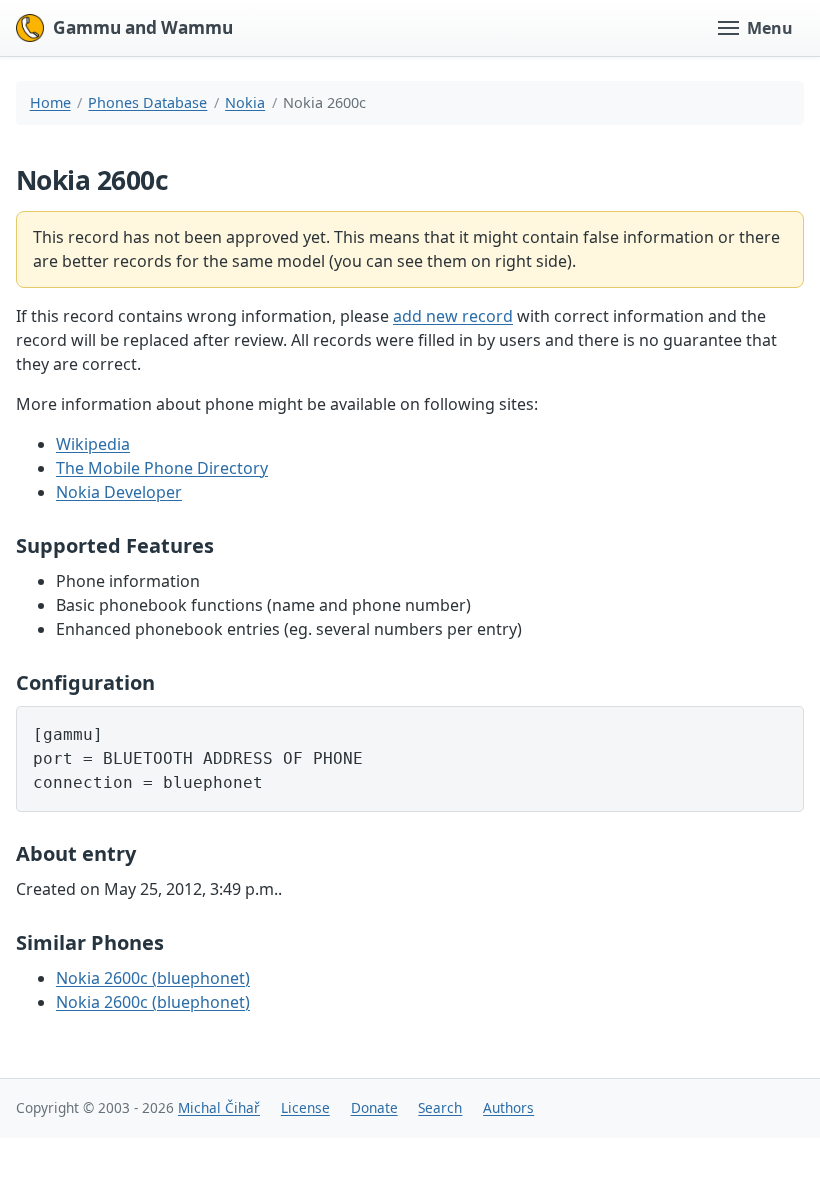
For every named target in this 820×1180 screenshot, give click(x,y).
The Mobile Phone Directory (162, 468)
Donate (374, 1107)
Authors (508, 1107)
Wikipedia (93, 444)
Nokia (245, 102)
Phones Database (147, 102)
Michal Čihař (219, 1107)
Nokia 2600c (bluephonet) (153, 978)
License (305, 1107)
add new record (453, 316)
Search (440, 1107)
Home (50, 102)
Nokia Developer (119, 492)
